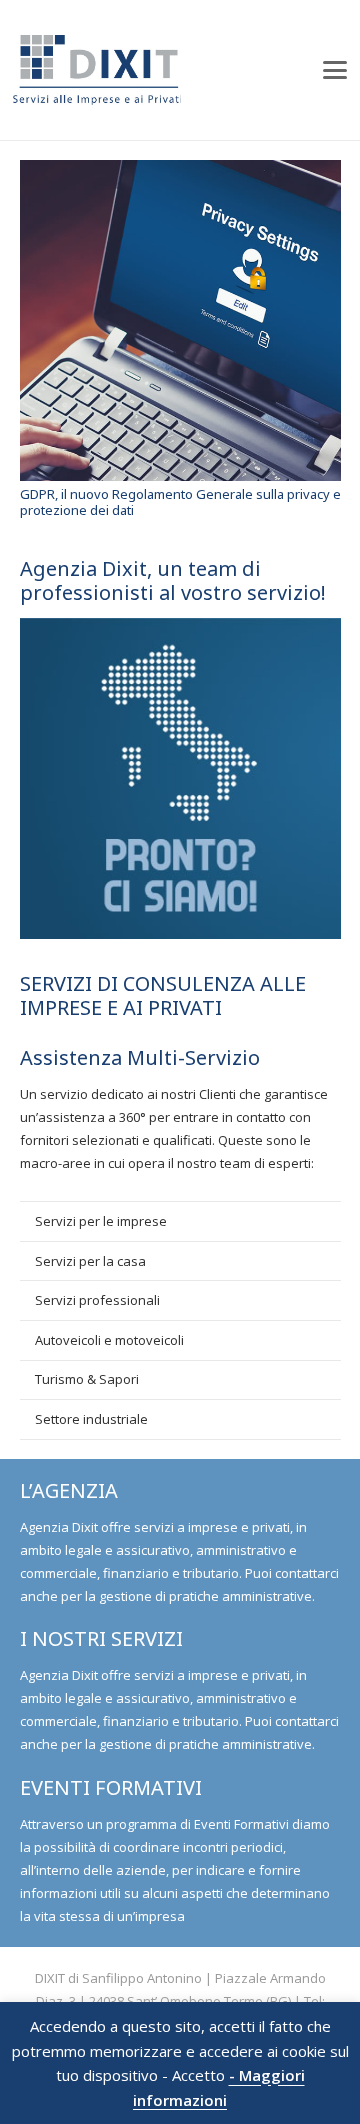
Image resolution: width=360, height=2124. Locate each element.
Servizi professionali (97, 1300)
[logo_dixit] (97, 70)
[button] (335, 70)
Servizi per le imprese (101, 1221)
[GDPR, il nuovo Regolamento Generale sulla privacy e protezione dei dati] (180, 320)
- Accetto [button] (193, 2076)
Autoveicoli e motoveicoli (109, 1340)
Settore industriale (91, 1419)
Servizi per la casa (90, 1261)
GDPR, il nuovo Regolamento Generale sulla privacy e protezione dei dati (180, 502)
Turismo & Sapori (87, 1379)
